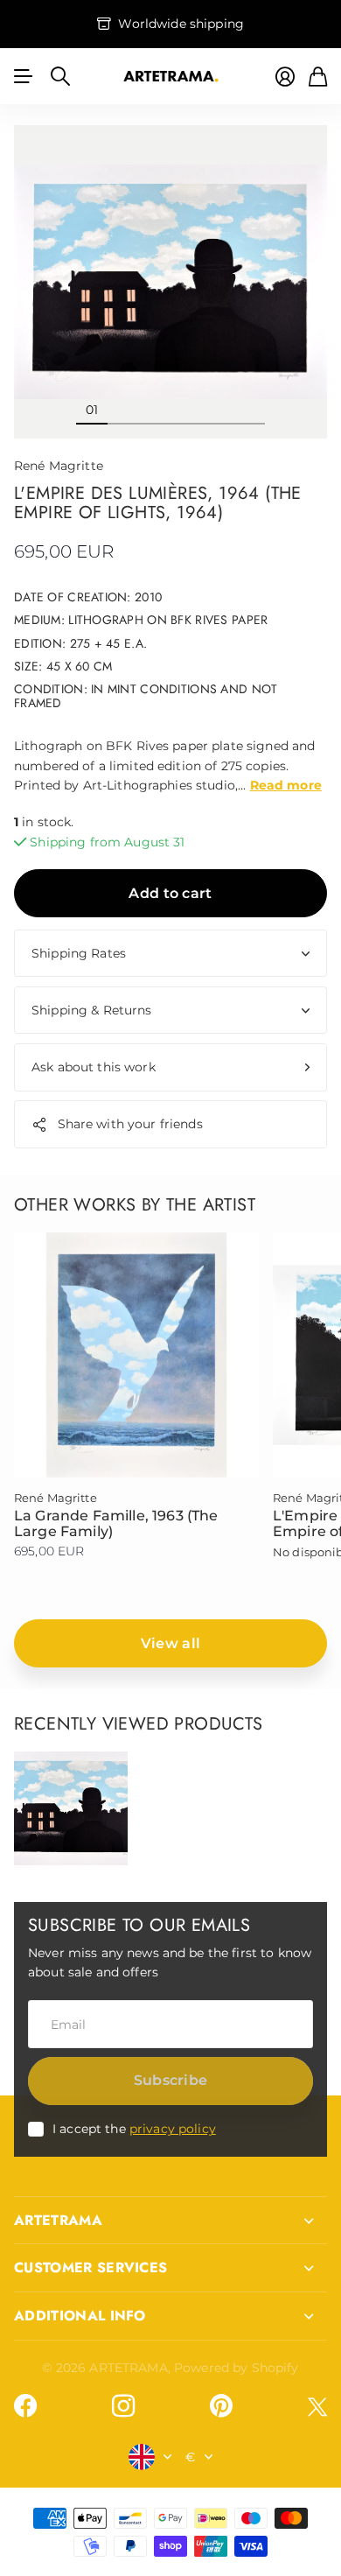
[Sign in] (285, 77)
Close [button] (170, 2221)
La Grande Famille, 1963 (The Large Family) (116, 1523)
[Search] (60, 76)
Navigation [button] (24, 76)
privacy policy (173, 2129)
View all (171, 1643)
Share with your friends (130, 1124)
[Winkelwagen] (318, 77)
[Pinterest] (221, 2406)
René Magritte (59, 466)
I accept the (134, 2129)
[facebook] (25, 2406)
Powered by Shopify (237, 2368)
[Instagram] (123, 2406)
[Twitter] (317, 2407)
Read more (286, 785)
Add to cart (170, 893)
